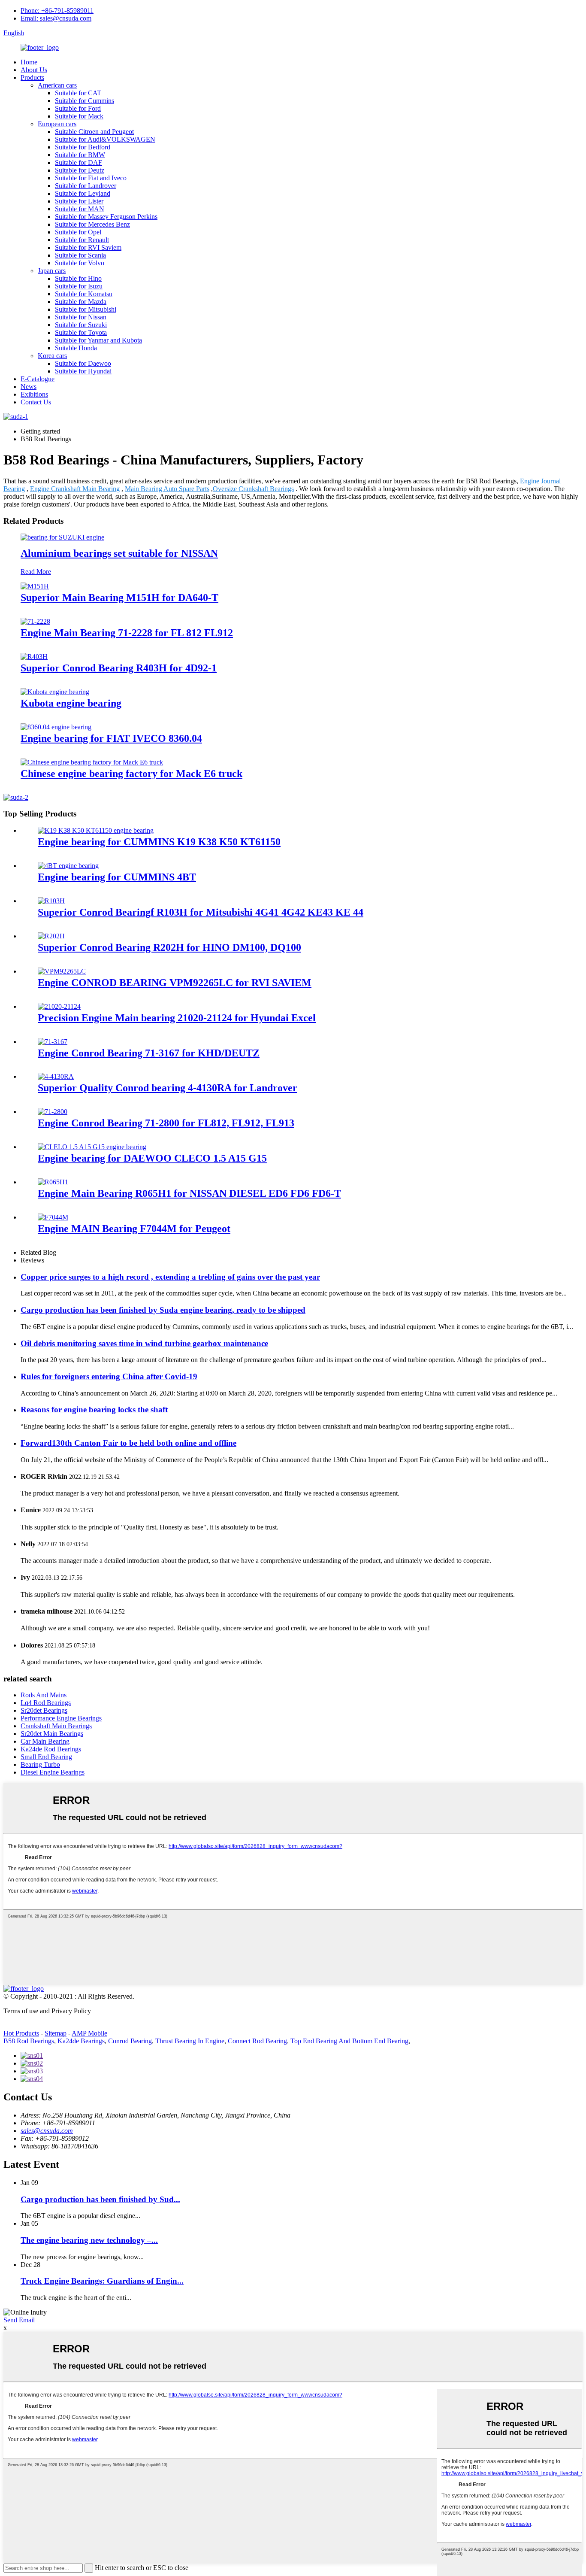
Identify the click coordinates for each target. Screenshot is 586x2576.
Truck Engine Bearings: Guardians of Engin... (102, 2281)
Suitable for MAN (80, 209)
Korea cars (52, 356)
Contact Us (36, 402)
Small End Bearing (46, 1757)
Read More (36, 572)
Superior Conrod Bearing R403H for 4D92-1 (119, 668)
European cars (57, 124)
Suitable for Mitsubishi (86, 309)
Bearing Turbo (40, 1764)
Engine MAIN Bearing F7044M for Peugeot (134, 1229)
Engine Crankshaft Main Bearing (75, 489)
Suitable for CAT (78, 93)
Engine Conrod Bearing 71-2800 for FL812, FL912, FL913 (166, 1123)
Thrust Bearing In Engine (190, 2041)
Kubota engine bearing (71, 703)
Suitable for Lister (79, 201)
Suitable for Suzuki (81, 325)
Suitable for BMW (80, 155)
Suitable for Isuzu (79, 286)
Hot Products (21, 2033)
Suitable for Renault (82, 240)
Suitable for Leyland (83, 193)
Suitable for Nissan (81, 317)
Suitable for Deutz (80, 170)
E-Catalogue (38, 379)
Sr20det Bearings (44, 1710)
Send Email (19, 2320)
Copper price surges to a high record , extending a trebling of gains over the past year (170, 1277)
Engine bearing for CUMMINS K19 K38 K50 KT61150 (159, 842)
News (29, 387)
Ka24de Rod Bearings (51, 1749)
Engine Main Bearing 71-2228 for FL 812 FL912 (127, 633)
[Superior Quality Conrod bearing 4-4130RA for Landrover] (56, 1076)
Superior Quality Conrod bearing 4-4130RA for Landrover (168, 1088)
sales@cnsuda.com (47, 2131)
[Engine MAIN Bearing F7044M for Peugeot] (53, 1217)
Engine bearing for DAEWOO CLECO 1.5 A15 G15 (152, 1158)
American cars (57, 85)
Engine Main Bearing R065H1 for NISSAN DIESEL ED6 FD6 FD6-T (189, 1193)
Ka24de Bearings (81, 2041)
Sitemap (56, 2033)
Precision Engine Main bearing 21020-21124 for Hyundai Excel (177, 1018)
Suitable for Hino (78, 278)
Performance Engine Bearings (61, 1718)
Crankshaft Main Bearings (56, 1726)
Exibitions (34, 394)
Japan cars (52, 271)
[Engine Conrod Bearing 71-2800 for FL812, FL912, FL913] (53, 1112)
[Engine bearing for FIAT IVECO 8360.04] (56, 727)
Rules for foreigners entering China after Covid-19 (109, 1376)
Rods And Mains (44, 1695)
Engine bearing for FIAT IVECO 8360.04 (111, 738)
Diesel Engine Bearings (53, 1772)
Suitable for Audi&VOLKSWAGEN (105, 139)
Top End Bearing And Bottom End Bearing (349, 2041)
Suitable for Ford (78, 108)
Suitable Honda (76, 348)
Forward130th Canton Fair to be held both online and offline (128, 1443)
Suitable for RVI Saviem (88, 247)
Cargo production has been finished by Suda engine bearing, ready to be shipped (163, 1310)
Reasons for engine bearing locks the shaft (94, 1409)
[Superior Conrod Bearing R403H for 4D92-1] (34, 657)
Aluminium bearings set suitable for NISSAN (119, 553)
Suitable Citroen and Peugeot (94, 132)
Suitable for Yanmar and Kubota (98, 340)
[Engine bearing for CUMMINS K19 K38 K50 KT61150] (96, 830)
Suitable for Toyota (81, 332)
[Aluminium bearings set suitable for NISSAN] (62, 537)
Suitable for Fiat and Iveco (91, 178)
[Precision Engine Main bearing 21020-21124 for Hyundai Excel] (59, 1006)
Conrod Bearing (130, 2041)
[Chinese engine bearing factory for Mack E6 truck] (92, 762)
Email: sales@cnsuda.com (56, 18)
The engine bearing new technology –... (89, 2240)
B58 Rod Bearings (29, 2041)
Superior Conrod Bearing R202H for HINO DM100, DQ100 (169, 947)
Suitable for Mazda (81, 302)
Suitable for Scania (80, 255)
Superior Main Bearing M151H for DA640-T (119, 598)
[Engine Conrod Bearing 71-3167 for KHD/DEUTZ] (53, 1042)
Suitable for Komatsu (84, 294)
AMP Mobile (89, 2033)
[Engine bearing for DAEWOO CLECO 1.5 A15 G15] (92, 1147)
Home (29, 62)
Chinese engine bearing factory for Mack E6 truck (131, 774)
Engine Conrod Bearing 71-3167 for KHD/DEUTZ (149, 1053)
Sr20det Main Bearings (52, 1734)
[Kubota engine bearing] (55, 692)
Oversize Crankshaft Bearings (253, 489)
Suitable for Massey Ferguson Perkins (106, 217)
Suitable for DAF (79, 162)
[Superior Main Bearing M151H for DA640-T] (35, 586)
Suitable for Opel (78, 232)
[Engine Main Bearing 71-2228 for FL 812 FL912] (35, 621)
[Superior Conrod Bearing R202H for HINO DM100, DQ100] (51, 936)
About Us (34, 70)
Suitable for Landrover (86, 186)
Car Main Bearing (45, 1741)
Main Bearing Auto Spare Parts (167, 489)
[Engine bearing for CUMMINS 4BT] (68, 866)
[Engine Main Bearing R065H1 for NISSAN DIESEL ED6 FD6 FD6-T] (53, 1182)
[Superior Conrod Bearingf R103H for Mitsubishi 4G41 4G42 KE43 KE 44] (51, 901)
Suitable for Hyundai (83, 371)
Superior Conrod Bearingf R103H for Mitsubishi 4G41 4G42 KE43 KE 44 (201, 912)
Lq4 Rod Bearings (46, 1703)
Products (32, 77)
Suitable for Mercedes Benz (92, 224)
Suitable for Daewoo (83, 363)
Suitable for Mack (79, 116)
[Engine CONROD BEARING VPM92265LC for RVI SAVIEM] (62, 971)
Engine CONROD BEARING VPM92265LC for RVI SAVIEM (175, 983)
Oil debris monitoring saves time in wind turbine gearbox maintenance (144, 1343)
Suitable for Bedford (83, 147)
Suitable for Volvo (80, 263)
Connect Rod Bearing (257, 2041)
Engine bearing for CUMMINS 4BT (117, 877)
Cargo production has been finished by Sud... (100, 2199)
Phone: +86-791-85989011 (57, 11)
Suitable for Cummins (85, 101)
